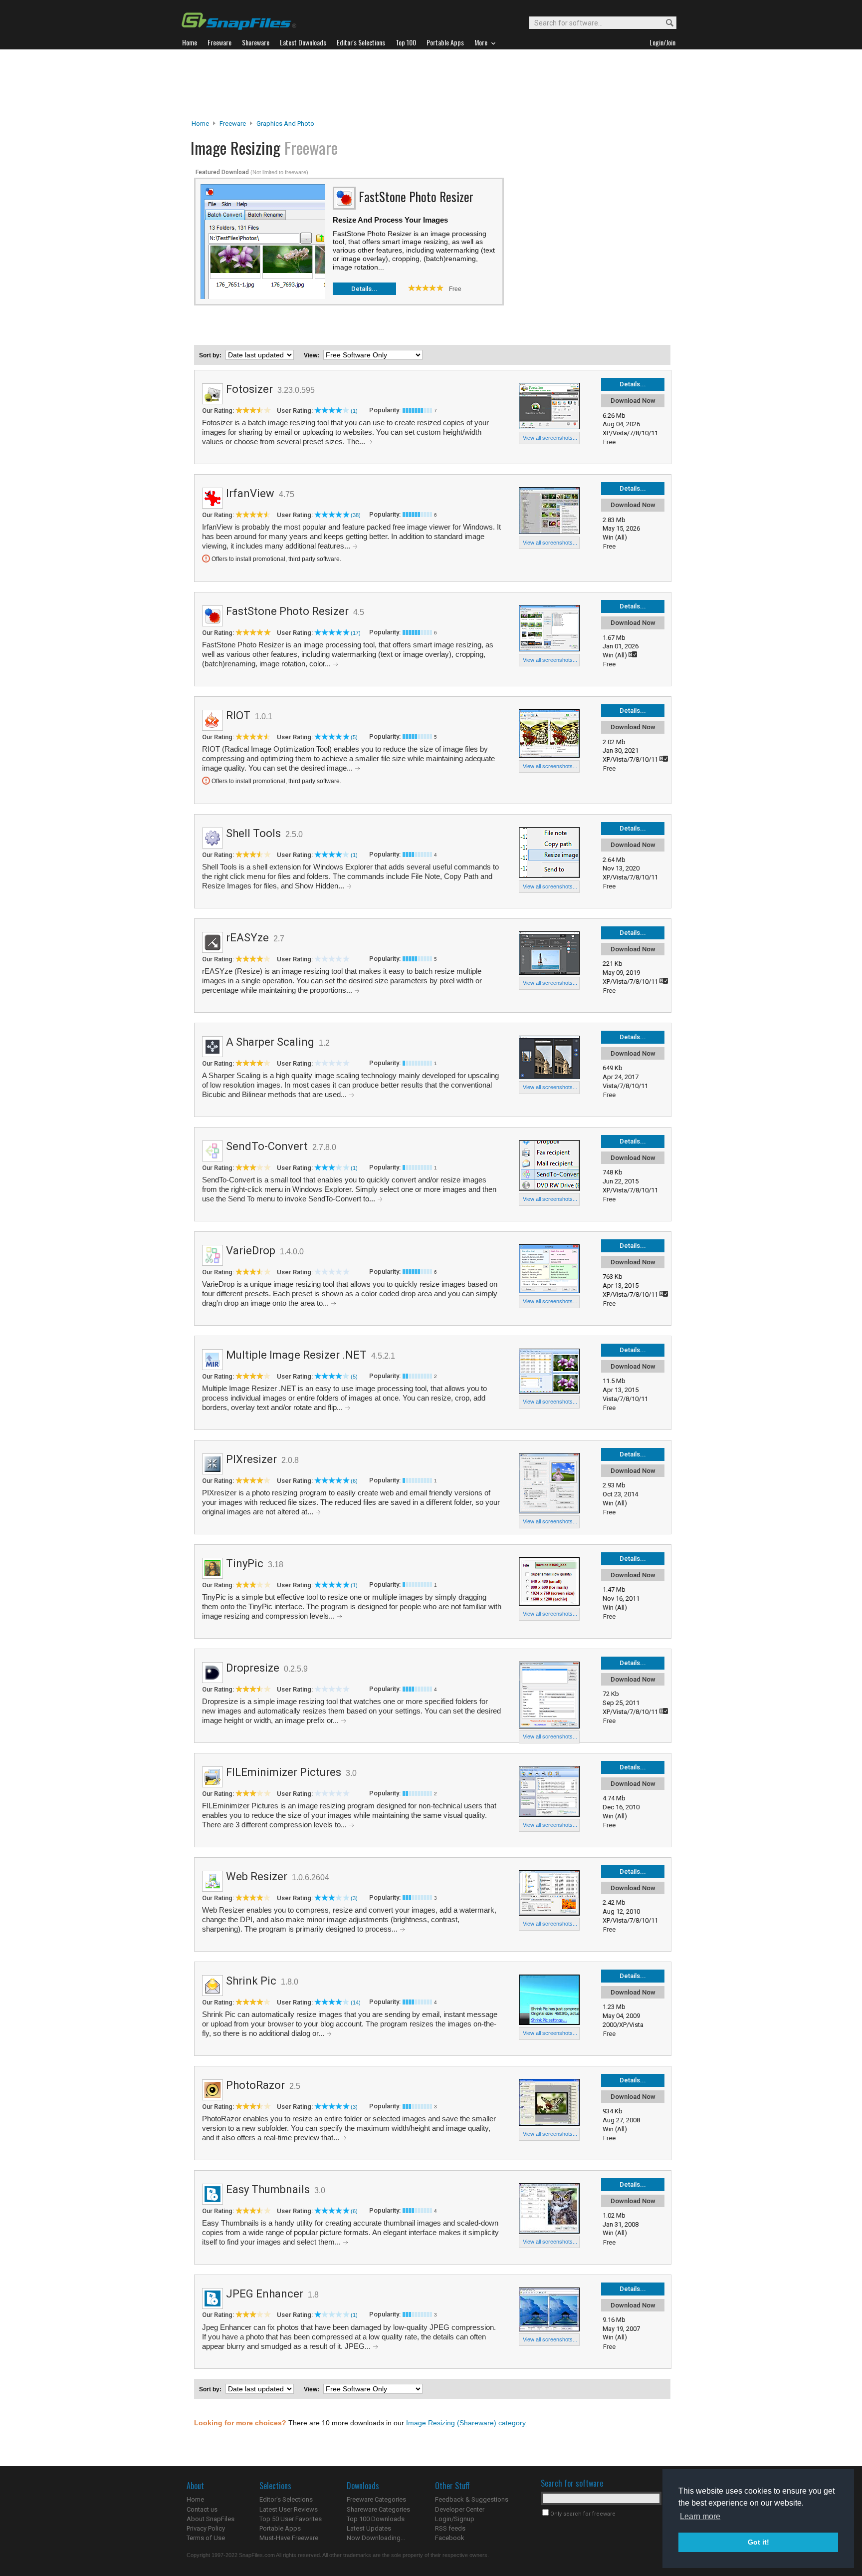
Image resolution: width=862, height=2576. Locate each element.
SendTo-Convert (267, 1146)
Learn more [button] (700, 2516)
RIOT (238, 716)
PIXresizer (251, 1459)
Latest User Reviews (289, 2509)
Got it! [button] (758, 2542)
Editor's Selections (286, 2499)
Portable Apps (280, 2528)
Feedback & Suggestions (472, 2499)
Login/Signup (455, 2519)
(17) (356, 633)
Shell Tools (253, 833)
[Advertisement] (431, 84)
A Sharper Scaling (270, 1042)
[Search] (665, 23)
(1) (354, 411)
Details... (364, 289)
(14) (356, 2003)
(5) (354, 737)
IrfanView (250, 493)
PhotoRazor (255, 2085)
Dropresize (253, 1668)
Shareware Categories (378, 2509)
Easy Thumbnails (268, 2189)
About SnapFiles (211, 2519)
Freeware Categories (376, 2499)
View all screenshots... (550, 438)
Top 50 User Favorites (291, 2519)
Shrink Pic (251, 1981)
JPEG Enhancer (265, 2294)
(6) (354, 1481)
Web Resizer (257, 1876)
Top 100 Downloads (376, 2519)
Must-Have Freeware (289, 2538)
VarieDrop (251, 1251)
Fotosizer (249, 389)
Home (200, 124)
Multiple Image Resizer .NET (296, 1355)
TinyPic (245, 1564)
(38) (356, 515)
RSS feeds (450, 2528)
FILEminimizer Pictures (284, 1772)
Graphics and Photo (285, 124)
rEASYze (247, 938)
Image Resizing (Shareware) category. (467, 2423)
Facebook (450, 2538)
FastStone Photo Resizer (287, 611)
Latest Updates (369, 2528)
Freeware (233, 124)
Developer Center (460, 2509)
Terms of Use (206, 2538)
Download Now (633, 401)
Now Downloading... (376, 2538)
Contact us (202, 2509)
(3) (354, 1898)
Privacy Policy (206, 2528)
